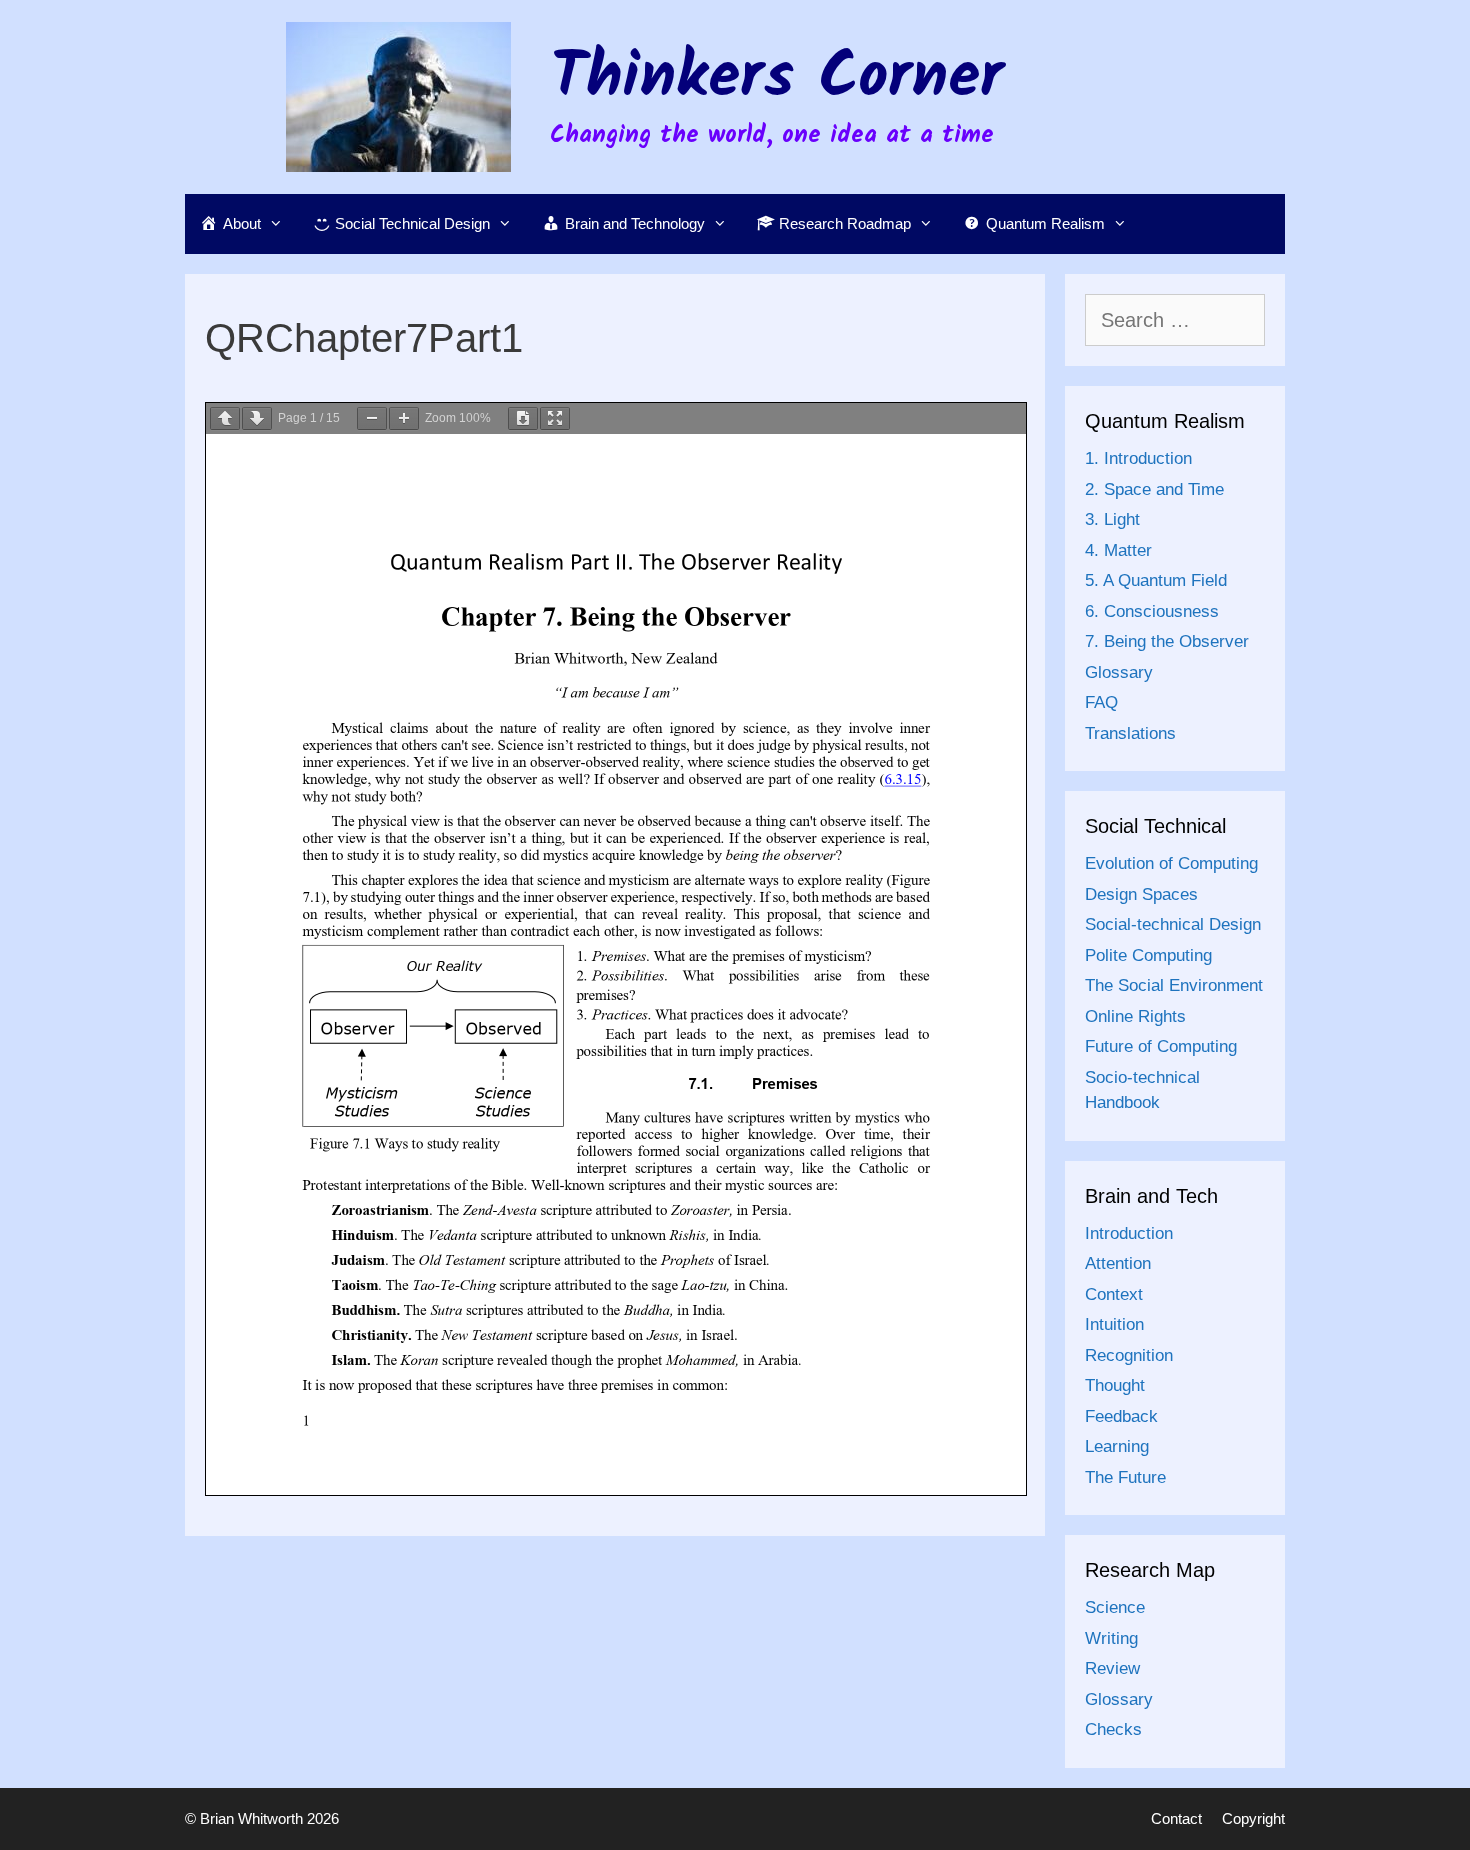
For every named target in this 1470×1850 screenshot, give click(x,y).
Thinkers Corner (777, 79)
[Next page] (257, 418)
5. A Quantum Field (1156, 580)
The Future (1125, 1477)
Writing (1111, 1638)
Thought (1115, 1385)
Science (1115, 1607)
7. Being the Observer (1167, 641)
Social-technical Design (1173, 924)
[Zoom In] (404, 418)
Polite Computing (1148, 955)
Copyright (1253, 1818)
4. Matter (1118, 550)
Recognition (1129, 1355)
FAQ (1101, 702)
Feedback (1121, 1416)
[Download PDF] (523, 418)
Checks (1113, 1729)
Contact (1176, 1818)
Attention (1118, 1263)
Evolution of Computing (1171, 863)
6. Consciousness (1152, 611)
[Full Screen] (555, 418)
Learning (1117, 1446)
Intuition (1114, 1324)
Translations (1130, 733)
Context (1114, 1294)
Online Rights (1135, 1016)
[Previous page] (225, 418)
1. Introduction (1138, 458)
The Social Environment (1174, 985)
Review (1112, 1668)
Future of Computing (1161, 1046)
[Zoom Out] (372, 418)
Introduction (1129, 1233)
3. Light (1112, 519)
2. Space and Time (1154, 489)
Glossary (1119, 672)
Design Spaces (1141, 894)
